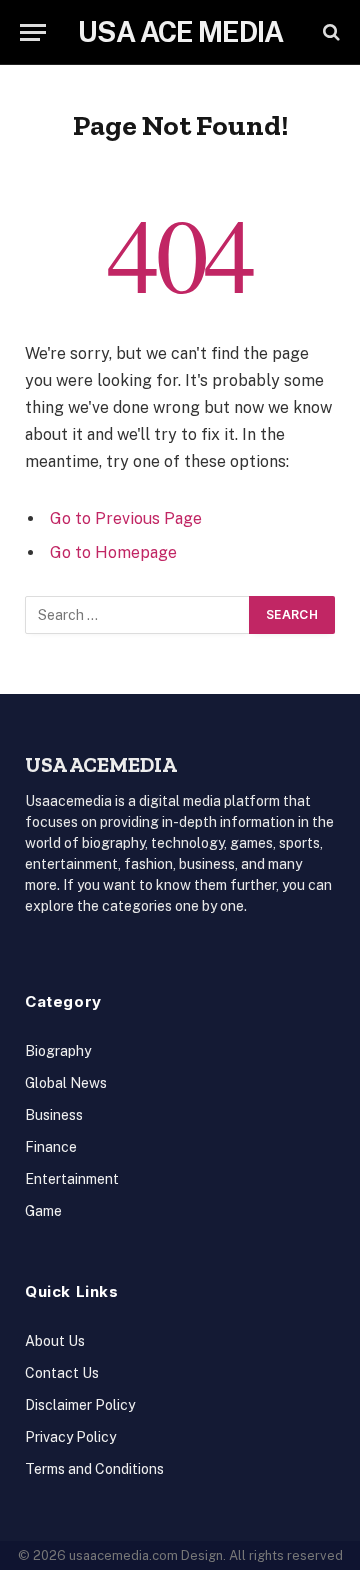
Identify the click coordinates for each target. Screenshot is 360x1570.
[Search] (329, 32)
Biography (58, 1051)
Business (54, 1115)
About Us (55, 1341)
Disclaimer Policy (80, 1405)
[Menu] (33, 32)
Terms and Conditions (94, 1469)
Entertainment (72, 1179)
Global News (66, 1083)
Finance (51, 1147)
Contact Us (62, 1373)
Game (43, 1211)
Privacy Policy (70, 1437)
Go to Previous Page (126, 518)
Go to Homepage (113, 552)
